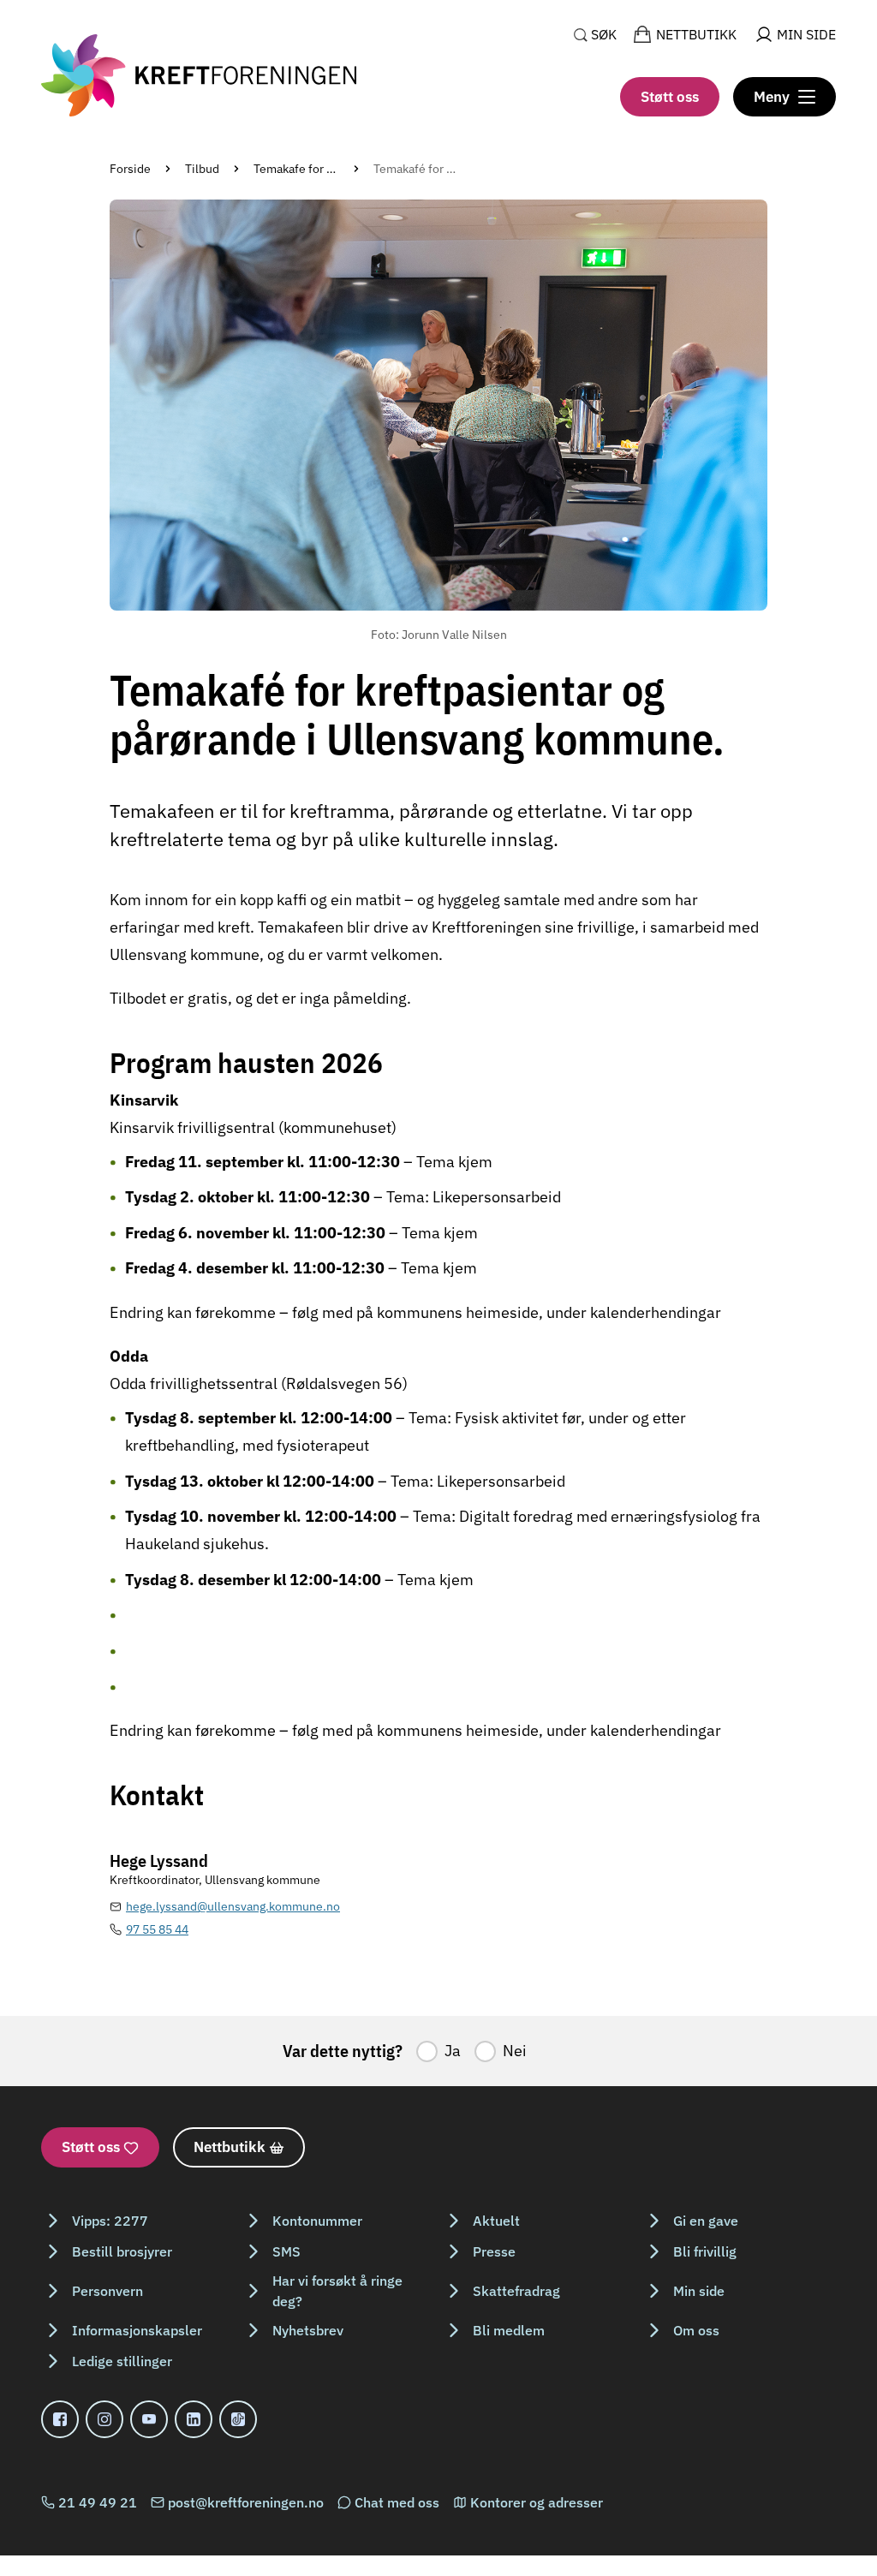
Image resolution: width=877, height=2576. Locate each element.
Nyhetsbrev (308, 2330)
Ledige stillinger (122, 2361)
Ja (453, 2051)
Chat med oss (397, 2502)
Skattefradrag (516, 2291)
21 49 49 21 (98, 2502)
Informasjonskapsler (137, 2330)
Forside (130, 169)
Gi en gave (706, 2221)
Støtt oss (670, 97)
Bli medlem (509, 2330)
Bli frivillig (705, 2251)
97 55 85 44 (157, 1929)
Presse (494, 2251)
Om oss (696, 2330)
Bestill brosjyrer (122, 2251)
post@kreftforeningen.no (246, 2502)
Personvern (107, 2291)
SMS (286, 2251)
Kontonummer (317, 2221)
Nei (515, 2051)
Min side (699, 2291)
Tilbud (202, 169)
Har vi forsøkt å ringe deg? (337, 2291)
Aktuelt (496, 2221)
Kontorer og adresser (537, 2502)
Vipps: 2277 (110, 2221)
